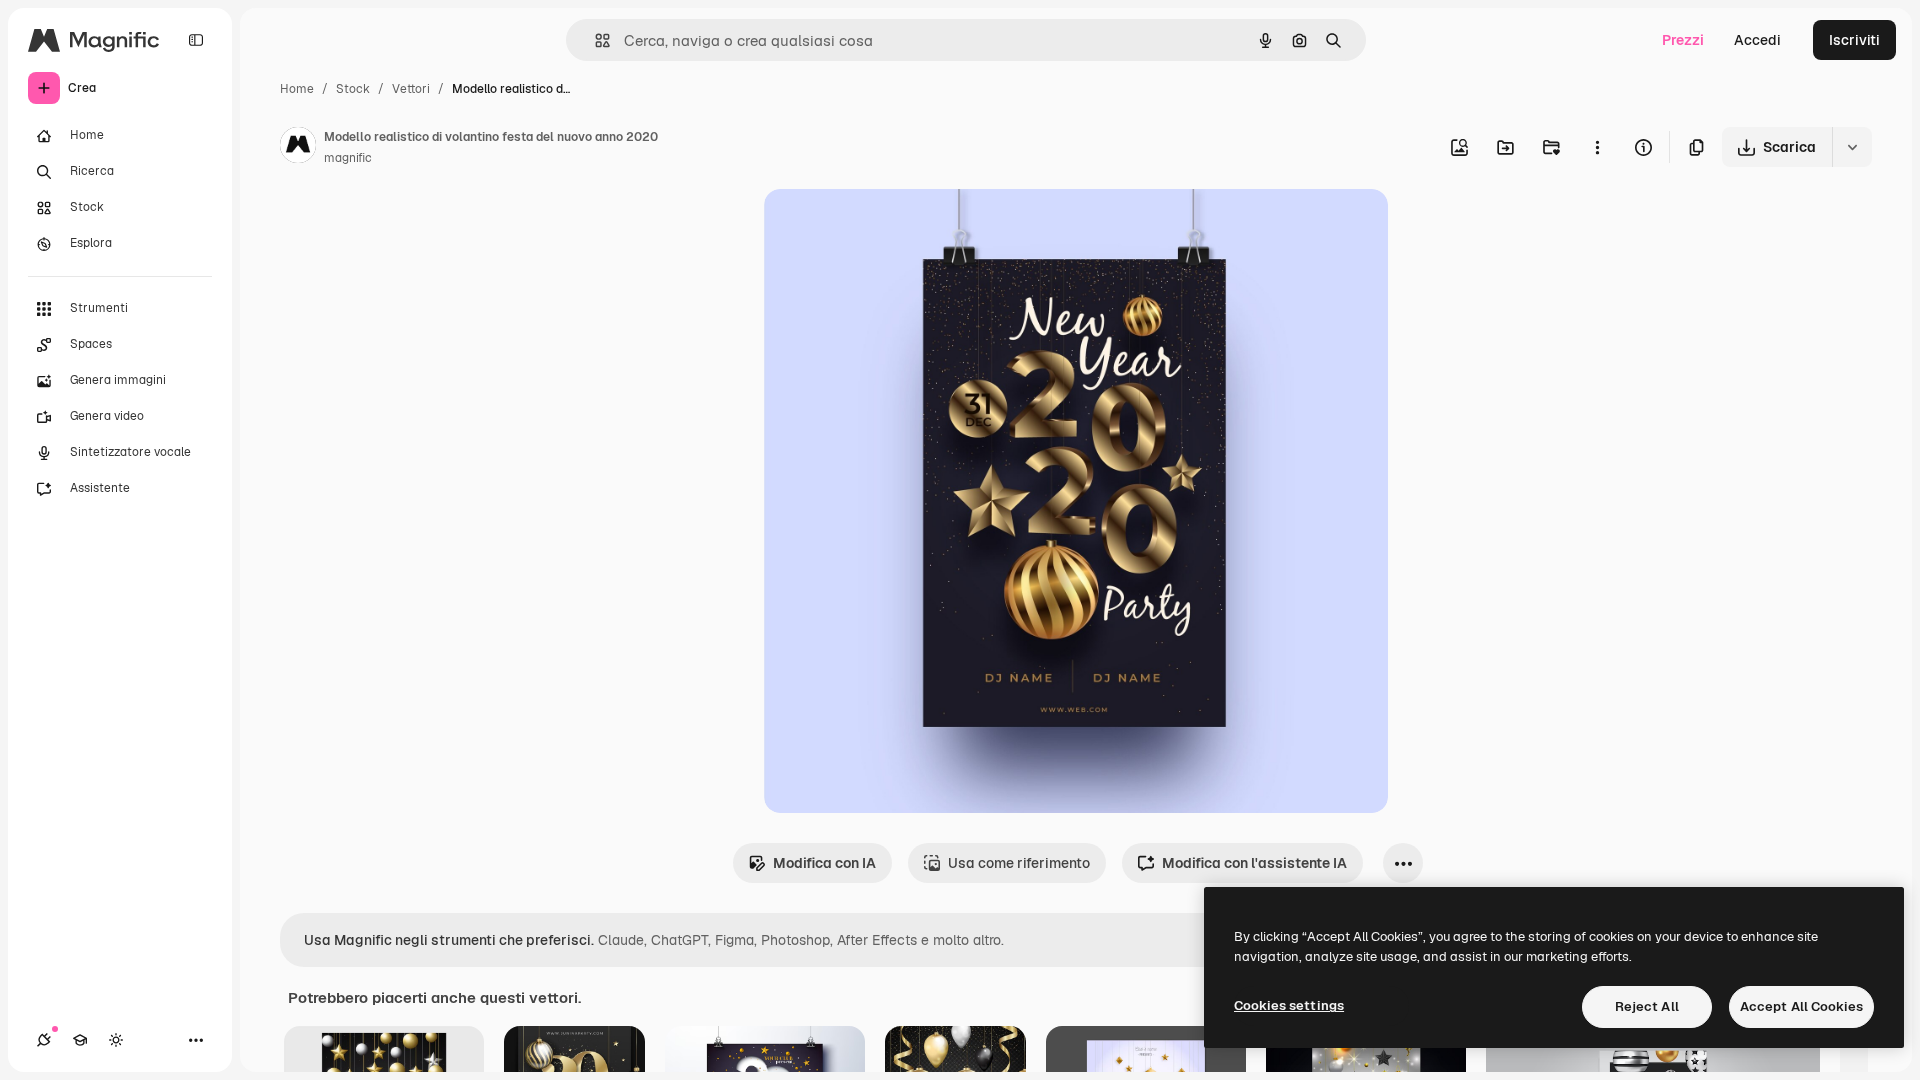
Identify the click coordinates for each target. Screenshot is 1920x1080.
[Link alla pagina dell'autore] (298, 148)
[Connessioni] (44, 1040)
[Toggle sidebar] (196, 40)
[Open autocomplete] (594, 40)
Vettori (411, 89)
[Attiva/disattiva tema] (116, 1040)
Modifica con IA (824, 863)
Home (297, 89)
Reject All (1647, 1006)
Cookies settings (1289, 1005)
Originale (896, 227)
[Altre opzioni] (1597, 147)
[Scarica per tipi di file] (1852, 147)
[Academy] (80, 1040)
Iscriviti (1854, 40)
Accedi (1757, 40)
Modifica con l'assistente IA (1254, 863)
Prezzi (1683, 40)
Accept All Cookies (1801, 1006)
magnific (348, 158)
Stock (353, 89)
